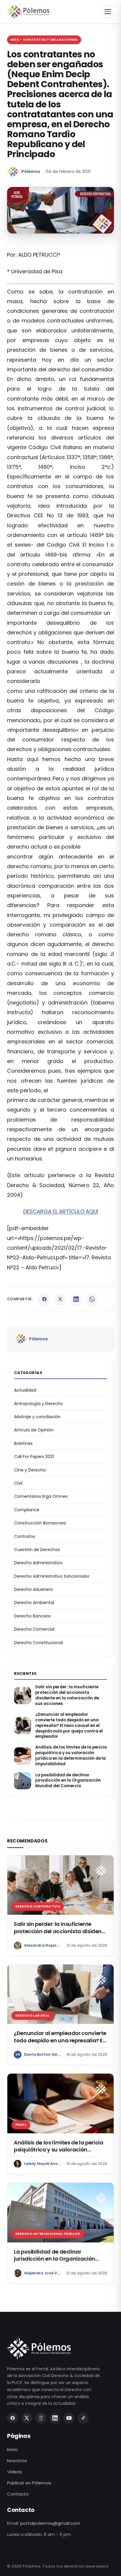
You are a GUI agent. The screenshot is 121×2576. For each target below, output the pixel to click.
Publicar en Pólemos (29, 2483)
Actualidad (25, 1390)
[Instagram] (41, 2418)
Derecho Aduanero (33, 1589)
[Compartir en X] (60, 1299)
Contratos (25, 1536)
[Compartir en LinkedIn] (76, 1299)
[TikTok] (83, 2418)
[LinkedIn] (55, 2418)
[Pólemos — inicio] (28, 12)
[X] (27, 2418)
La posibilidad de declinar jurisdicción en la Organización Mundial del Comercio (68, 1781)
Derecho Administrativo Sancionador (52, 1576)
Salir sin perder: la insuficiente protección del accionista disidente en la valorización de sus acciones (67, 1695)
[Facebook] (13, 2418)
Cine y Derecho (30, 1470)
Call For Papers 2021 (34, 1457)
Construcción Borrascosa (40, 1523)
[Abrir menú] (107, 12)
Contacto (18, 2494)
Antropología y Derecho (38, 1404)
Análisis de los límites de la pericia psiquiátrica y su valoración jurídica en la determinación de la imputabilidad (71, 1756)
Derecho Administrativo (38, 1563)
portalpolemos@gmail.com (50, 2523)
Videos (15, 2472)
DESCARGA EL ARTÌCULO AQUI (61, 1211)
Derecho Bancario (32, 1616)
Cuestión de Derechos (37, 1550)
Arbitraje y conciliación (37, 1417)
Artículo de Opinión (34, 1430)
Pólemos (31, 171)
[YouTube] (69, 2418)
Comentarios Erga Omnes (41, 1496)
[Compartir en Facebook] (44, 1299)
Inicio (12, 2449)
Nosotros (17, 2461)
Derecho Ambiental (34, 1603)
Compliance (27, 1510)
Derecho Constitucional (38, 1643)
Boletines (23, 1443)
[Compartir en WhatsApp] (92, 1299)
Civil (18, 1483)
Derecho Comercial (34, 1629)
